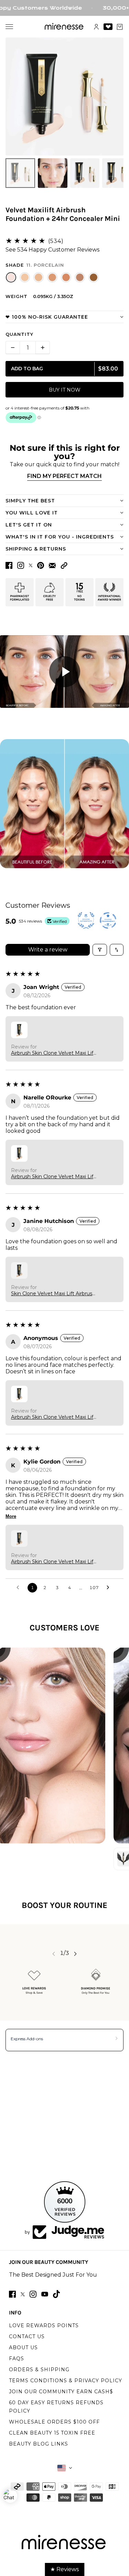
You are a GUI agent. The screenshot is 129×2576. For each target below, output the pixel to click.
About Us (23, 2348)
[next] (75, 1953)
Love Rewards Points (44, 2325)
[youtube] (45, 2294)
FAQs (17, 2359)
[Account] (96, 27)
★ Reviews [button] (64, 2569)
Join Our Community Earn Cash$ (61, 2392)
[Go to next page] (110, 1588)
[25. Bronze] (52, 277)
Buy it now (65, 390)
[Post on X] (31, 565)
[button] (64, 566)
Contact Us (27, 2337)
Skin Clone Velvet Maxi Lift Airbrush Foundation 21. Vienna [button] (53, 1294)
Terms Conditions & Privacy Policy (66, 2381)
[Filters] (100, 950)
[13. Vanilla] (25, 277)
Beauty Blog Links (39, 2444)
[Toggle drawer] (9, 27)
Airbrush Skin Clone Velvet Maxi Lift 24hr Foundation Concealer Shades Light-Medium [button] (53, 1053)
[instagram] (33, 2294)
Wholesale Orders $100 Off (54, 2422)
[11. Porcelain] (11, 277)
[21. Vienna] (39, 277)
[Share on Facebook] (9, 565)
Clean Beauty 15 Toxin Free (52, 2433)
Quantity (19, 334)
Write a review (48, 950)
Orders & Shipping (39, 2370)
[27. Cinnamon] (66, 277)
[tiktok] (56, 2294)
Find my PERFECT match (64, 476)
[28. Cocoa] (80, 277)
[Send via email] (52, 566)
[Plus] (43, 348)
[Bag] (120, 27)
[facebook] (12, 2294)
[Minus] (13, 348)
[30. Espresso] (94, 277)
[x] (23, 2294)
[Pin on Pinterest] (41, 565)
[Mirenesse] (64, 27)
